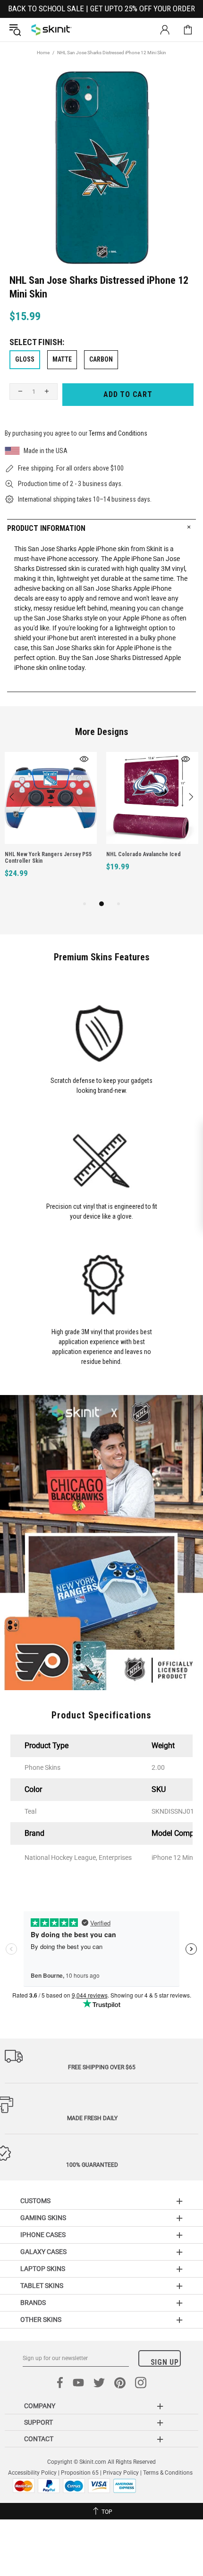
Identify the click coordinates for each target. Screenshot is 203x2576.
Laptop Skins (43, 2269)
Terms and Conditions (118, 433)
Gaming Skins (43, 2218)
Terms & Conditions (168, 2473)
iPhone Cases (43, 2235)
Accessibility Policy (32, 2473)
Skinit (51, 30)
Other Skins (41, 2320)
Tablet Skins (42, 2286)
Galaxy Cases (43, 2252)
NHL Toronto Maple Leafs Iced (160, 854)
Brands (33, 2303)
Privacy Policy (121, 2473)
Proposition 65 (80, 2473)
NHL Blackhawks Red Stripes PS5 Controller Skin (61, 858)
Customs (35, 2201)
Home (43, 53)
